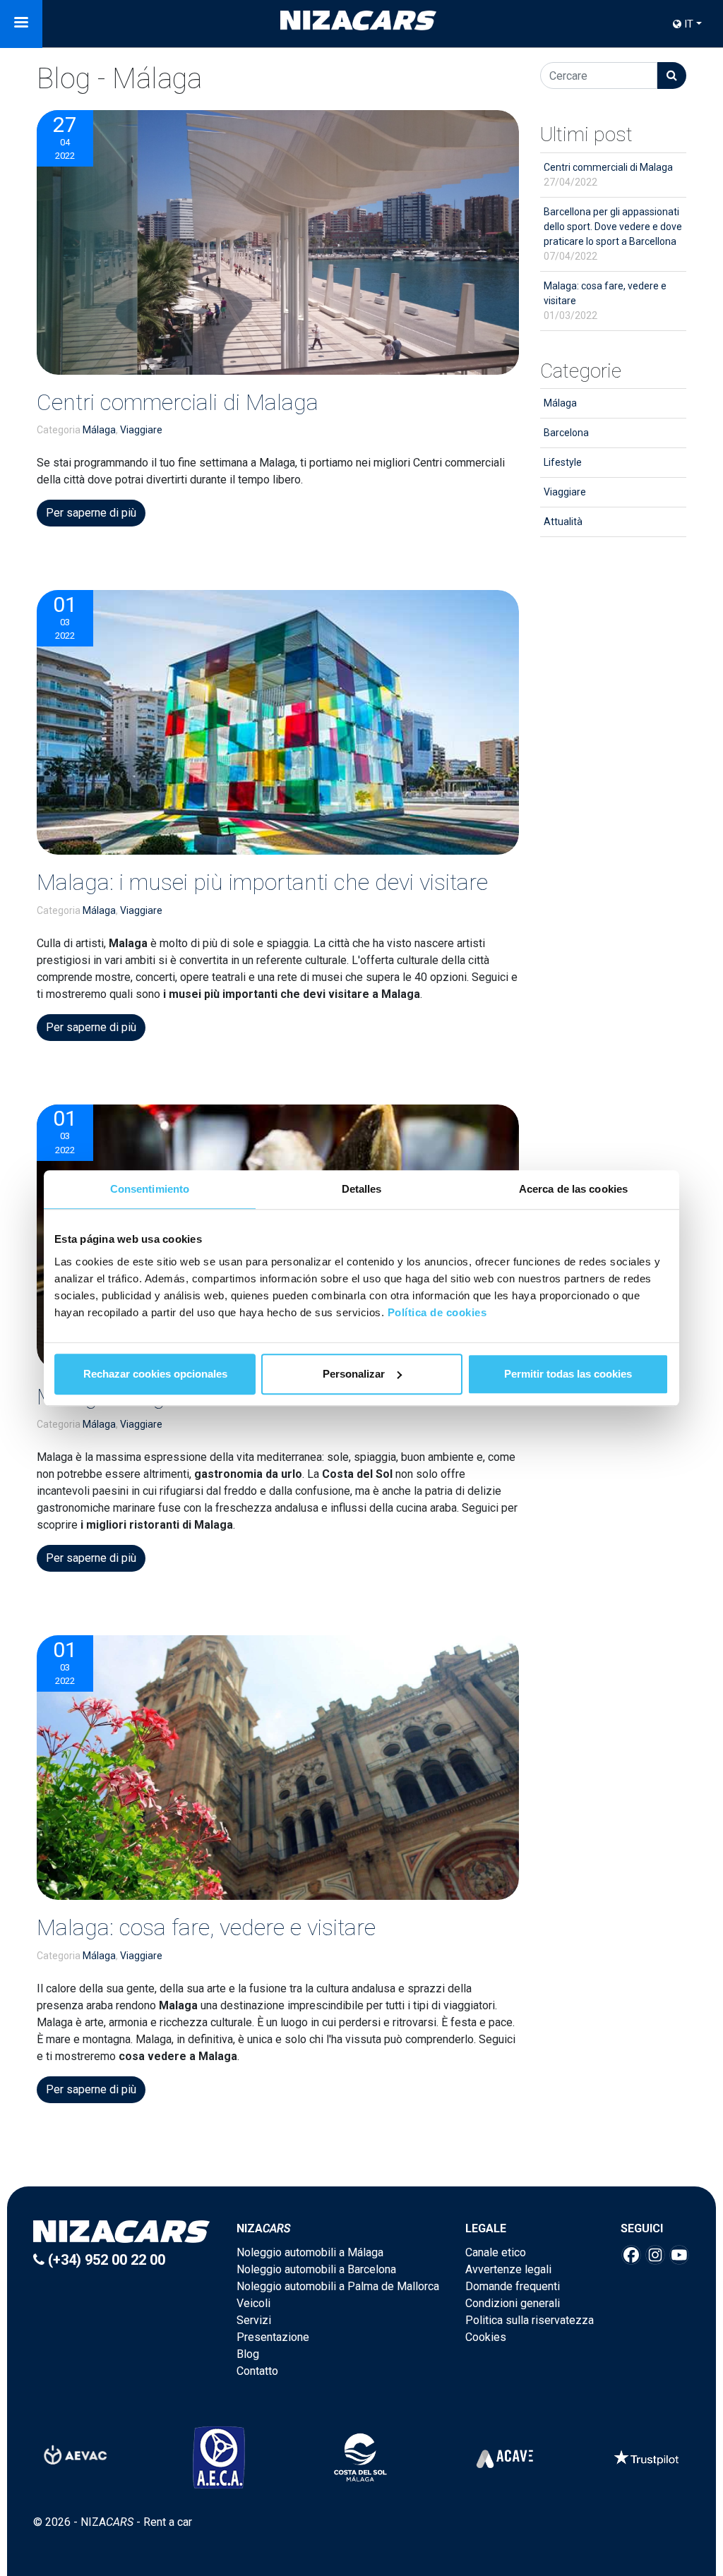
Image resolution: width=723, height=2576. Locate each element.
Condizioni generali (513, 2303)
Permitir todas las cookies (568, 1374)
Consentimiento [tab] (150, 1189)
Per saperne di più (91, 513)
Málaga (99, 430)
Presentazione (273, 2337)
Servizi (254, 2320)
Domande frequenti (513, 2286)
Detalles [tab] (362, 1189)
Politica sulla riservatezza (530, 2320)
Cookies (486, 2337)
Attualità (563, 522)
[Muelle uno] (278, 242)
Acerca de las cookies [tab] (573, 1189)
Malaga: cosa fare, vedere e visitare (206, 1927)
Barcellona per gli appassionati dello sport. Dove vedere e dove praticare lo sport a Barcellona (613, 234)
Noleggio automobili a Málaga (310, 2252)
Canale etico (496, 2252)
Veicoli (253, 2303)
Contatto (257, 2371)
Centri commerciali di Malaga (178, 402)
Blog (248, 2354)
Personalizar (354, 1374)
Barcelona (566, 433)
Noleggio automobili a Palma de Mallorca (338, 2286)
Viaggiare (141, 430)
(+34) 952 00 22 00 (105, 2260)
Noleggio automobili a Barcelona (316, 2269)
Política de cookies (437, 1312)
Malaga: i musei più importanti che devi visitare (262, 882)
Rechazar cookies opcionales (155, 1374)
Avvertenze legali (508, 2269)
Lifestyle (563, 462)
